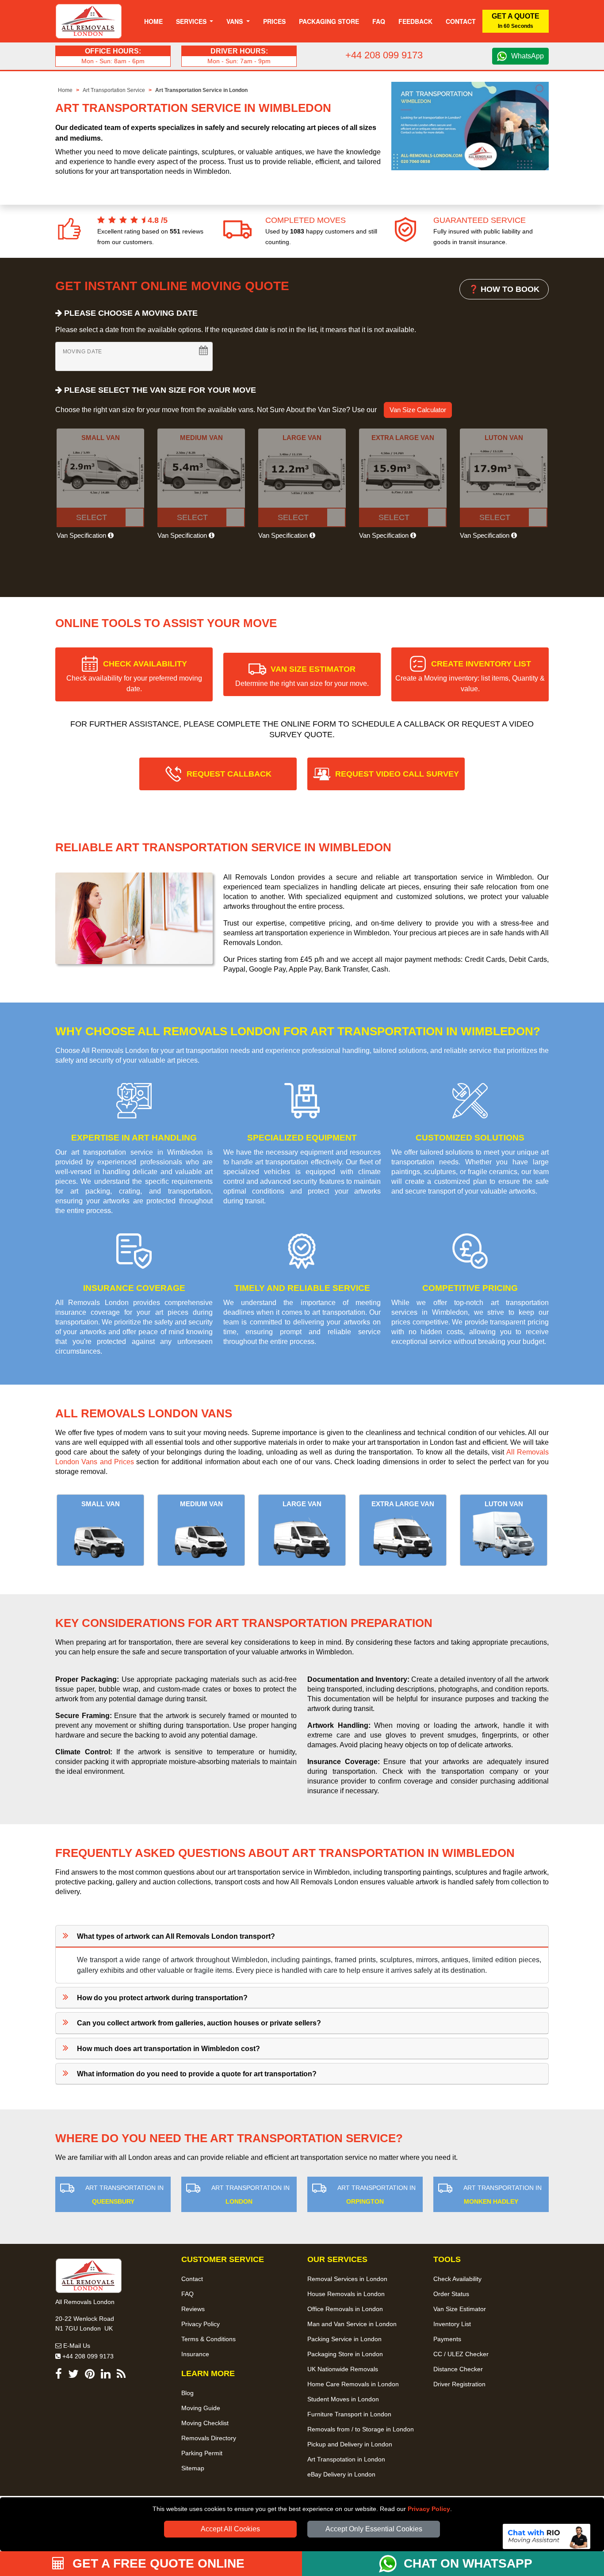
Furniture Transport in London (349, 2414)
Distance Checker (458, 2369)
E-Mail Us (76, 2346)
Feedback (415, 21)
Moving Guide (201, 2408)
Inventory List (452, 2324)
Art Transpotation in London (346, 2459)
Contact (461, 21)
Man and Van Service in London (352, 2324)
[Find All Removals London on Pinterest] (90, 2375)
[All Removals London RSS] (121, 2375)
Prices (274, 21)
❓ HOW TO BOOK (504, 289)
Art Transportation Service (114, 90)
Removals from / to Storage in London (361, 2429)
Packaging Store (329, 21)
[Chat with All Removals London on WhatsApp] (391, 2564)
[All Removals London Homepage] (89, 21)
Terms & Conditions (208, 2339)
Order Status (451, 2294)
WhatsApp (528, 56)
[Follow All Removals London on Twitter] (73, 2375)
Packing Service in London (344, 2339)
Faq (379, 21)
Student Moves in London (343, 2399)
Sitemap (193, 2468)
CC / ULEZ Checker (461, 2354)
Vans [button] (235, 21)
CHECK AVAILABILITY (134, 676)
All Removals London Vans (144, 1413)
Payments (447, 2339)
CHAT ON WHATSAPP (468, 2563)
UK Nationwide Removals (343, 2369)
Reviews (193, 2309)
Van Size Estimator (460, 2309)
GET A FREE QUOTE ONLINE (157, 2563)
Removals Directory (209, 2438)
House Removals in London (346, 2294)
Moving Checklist (205, 2423)
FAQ (187, 2294)
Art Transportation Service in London (201, 90)
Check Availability (457, 2279)
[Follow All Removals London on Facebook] (59, 2375)
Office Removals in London (345, 2309)
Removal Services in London (347, 2279)
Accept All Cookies (230, 2529)
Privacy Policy (429, 2509)
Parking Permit (202, 2453)
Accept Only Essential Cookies (374, 2529)
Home (153, 21)
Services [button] (192, 21)
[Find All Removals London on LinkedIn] (106, 2375)
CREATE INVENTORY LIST (470, 676)
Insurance (195, 2354)
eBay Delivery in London (341, 2474)
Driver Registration (459, 2384)
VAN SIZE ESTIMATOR (302, 676)
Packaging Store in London (345, 2354)
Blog (187, 2393)
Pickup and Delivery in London (350, 2444)
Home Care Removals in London (353, 2384)
